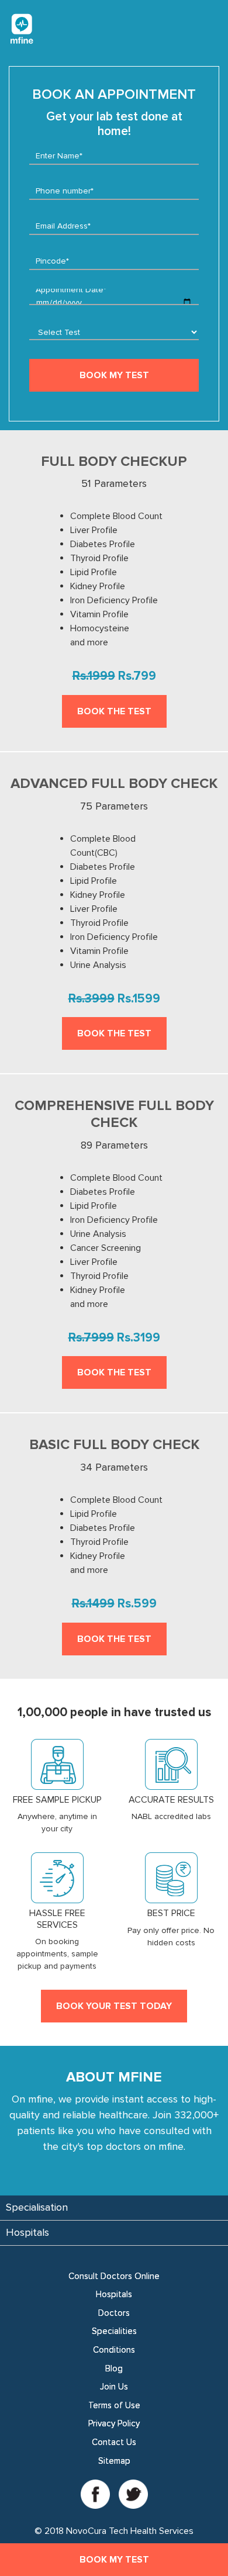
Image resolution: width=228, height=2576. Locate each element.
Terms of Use (114, 2405)
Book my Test (114, 2560)
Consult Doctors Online (114, 2276)
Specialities (114, 2331)
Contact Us (114, 2442)
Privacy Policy (114, 2423)
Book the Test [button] (114, 711)
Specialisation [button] (37, 2207)
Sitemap (114, 2461)
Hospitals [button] (27, 2232)
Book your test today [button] (114, 2006)
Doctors (114, 2313)
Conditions (114, 2350)
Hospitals (114, 2294)
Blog (114, 2368)
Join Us (114, 2387)
